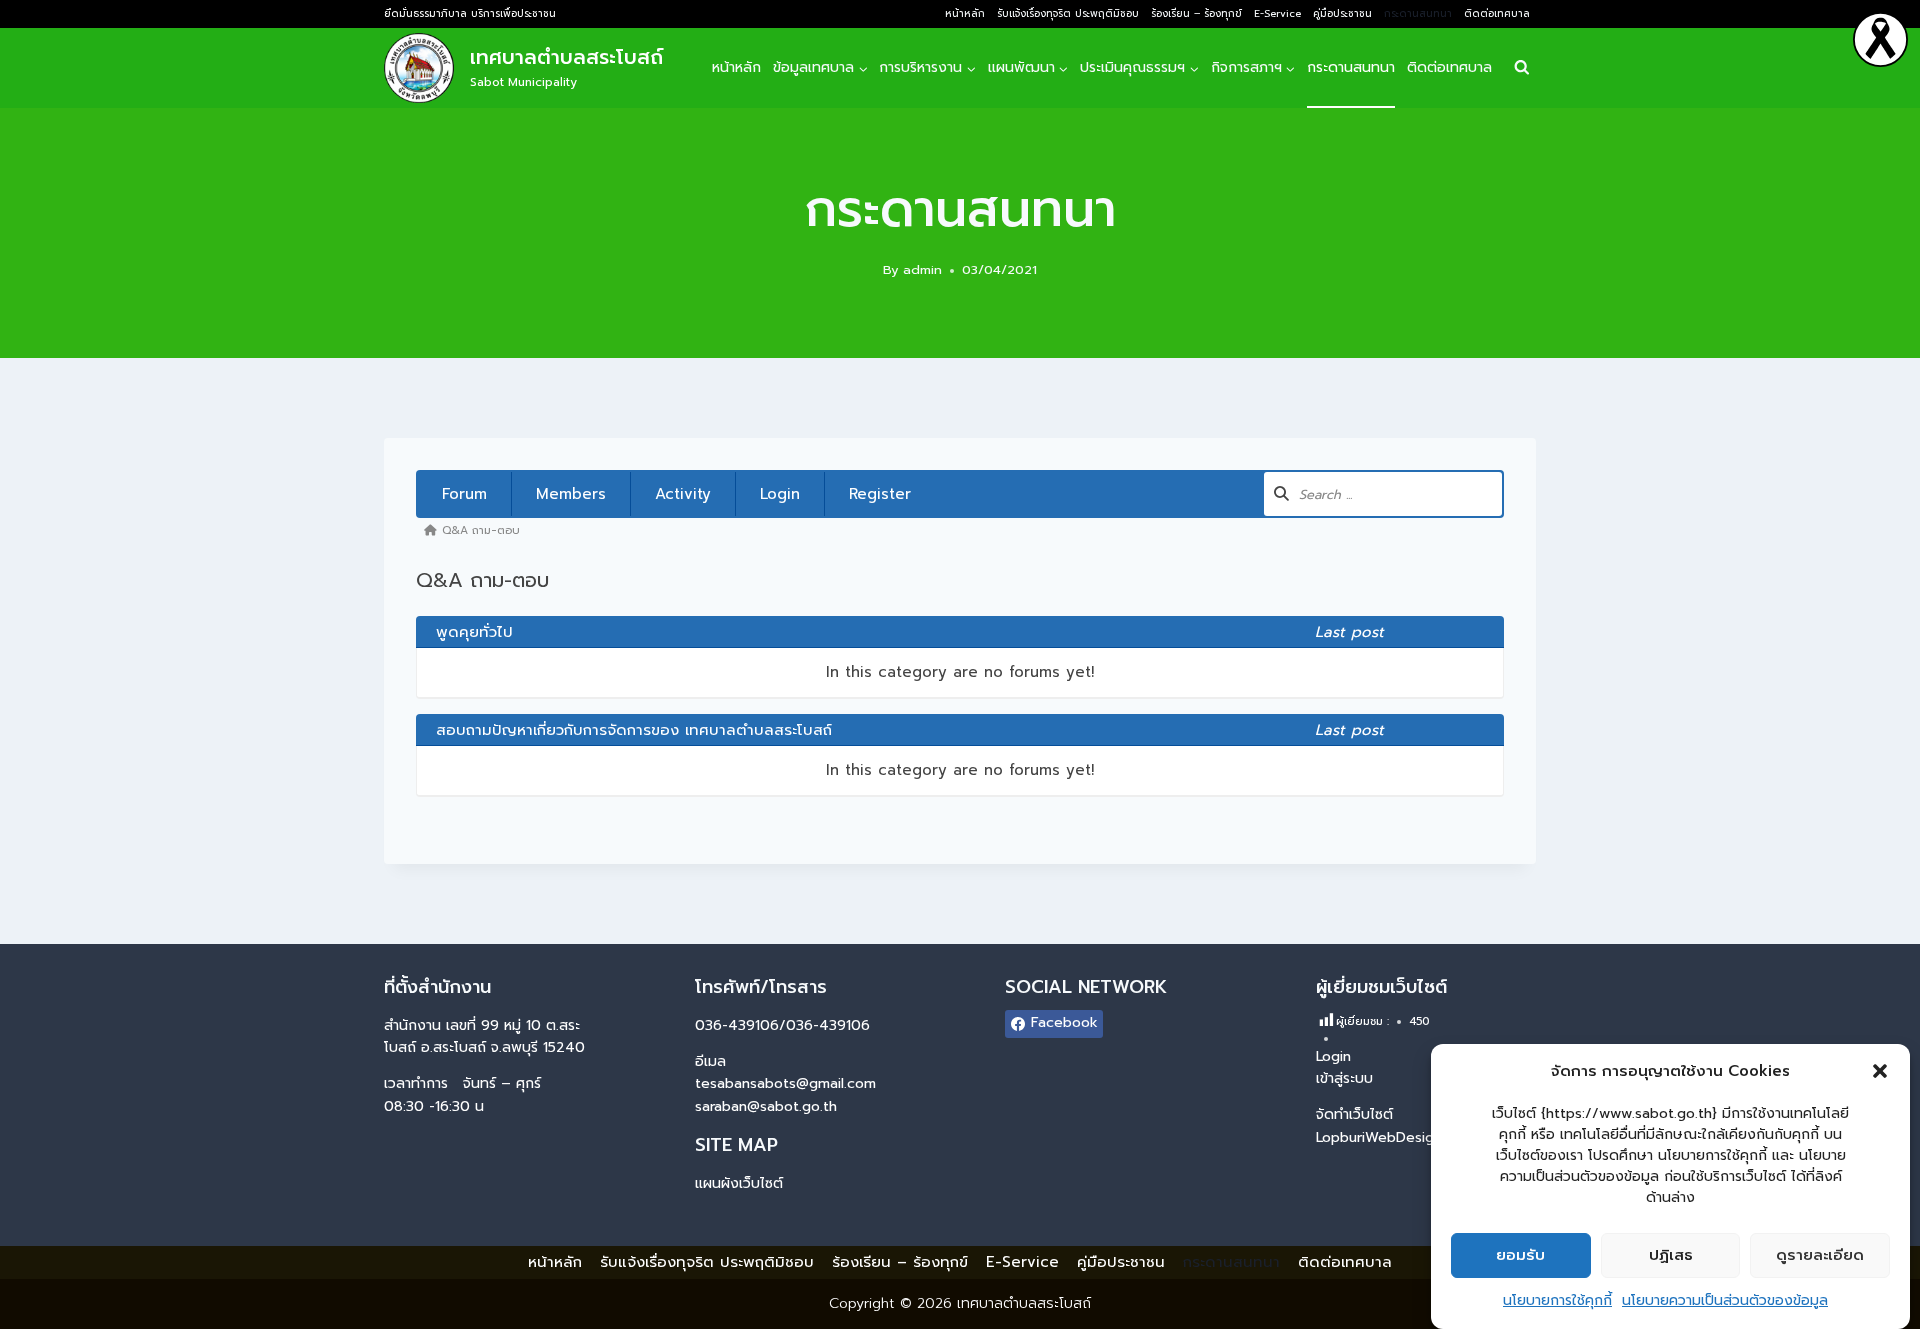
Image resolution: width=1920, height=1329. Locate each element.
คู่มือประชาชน (1342, 13)
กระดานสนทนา (1418, 13)
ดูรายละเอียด (1820, 1256)
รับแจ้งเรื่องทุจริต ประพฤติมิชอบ (1068, 13)
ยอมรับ (1520, 1256)
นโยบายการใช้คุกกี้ (1557, 1300)
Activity (683, 494)
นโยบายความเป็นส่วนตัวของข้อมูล (1725, 1300)
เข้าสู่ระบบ (1344, 1078)
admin (922, 269)
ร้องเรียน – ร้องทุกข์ (1196, 13)
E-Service (1277, 13)
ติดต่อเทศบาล (1497, 13)
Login (780, 494)
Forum (464, 494)
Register (880, 494)
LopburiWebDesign (1379, 1137)
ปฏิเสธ (1671, 1256)
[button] (1880, 1071)
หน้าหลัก (965, 13)
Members (571, 494)
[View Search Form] (1521, 68)
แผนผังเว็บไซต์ (739, 1183)
